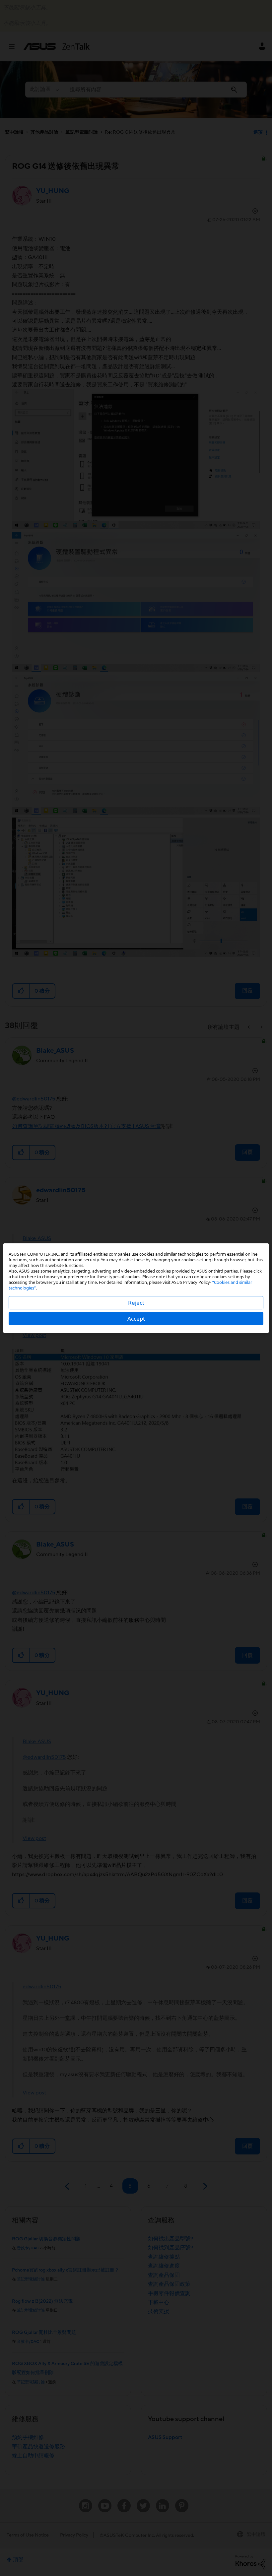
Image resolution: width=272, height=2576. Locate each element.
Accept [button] (136, 1318)
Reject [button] (136, 1302)
